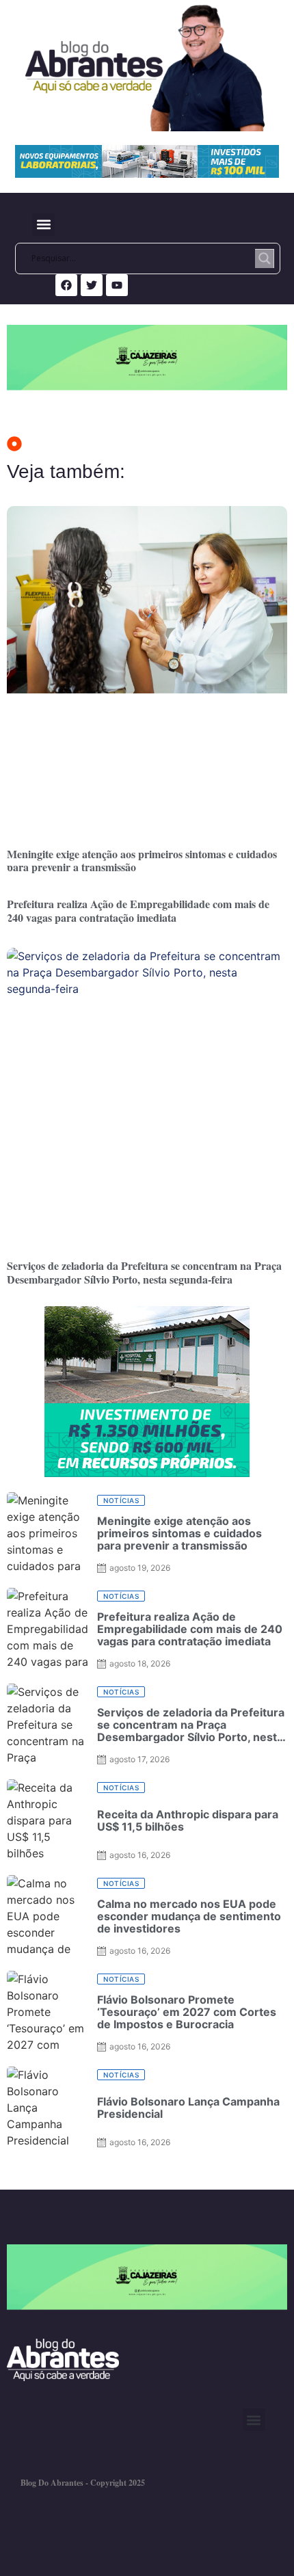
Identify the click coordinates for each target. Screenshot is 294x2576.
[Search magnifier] (265, 258)
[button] (43, 225)
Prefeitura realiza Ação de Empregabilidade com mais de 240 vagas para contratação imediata (138, 910)
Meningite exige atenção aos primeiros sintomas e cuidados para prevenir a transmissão (142, 860)
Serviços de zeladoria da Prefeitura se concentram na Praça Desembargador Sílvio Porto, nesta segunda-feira (144, 1272)
